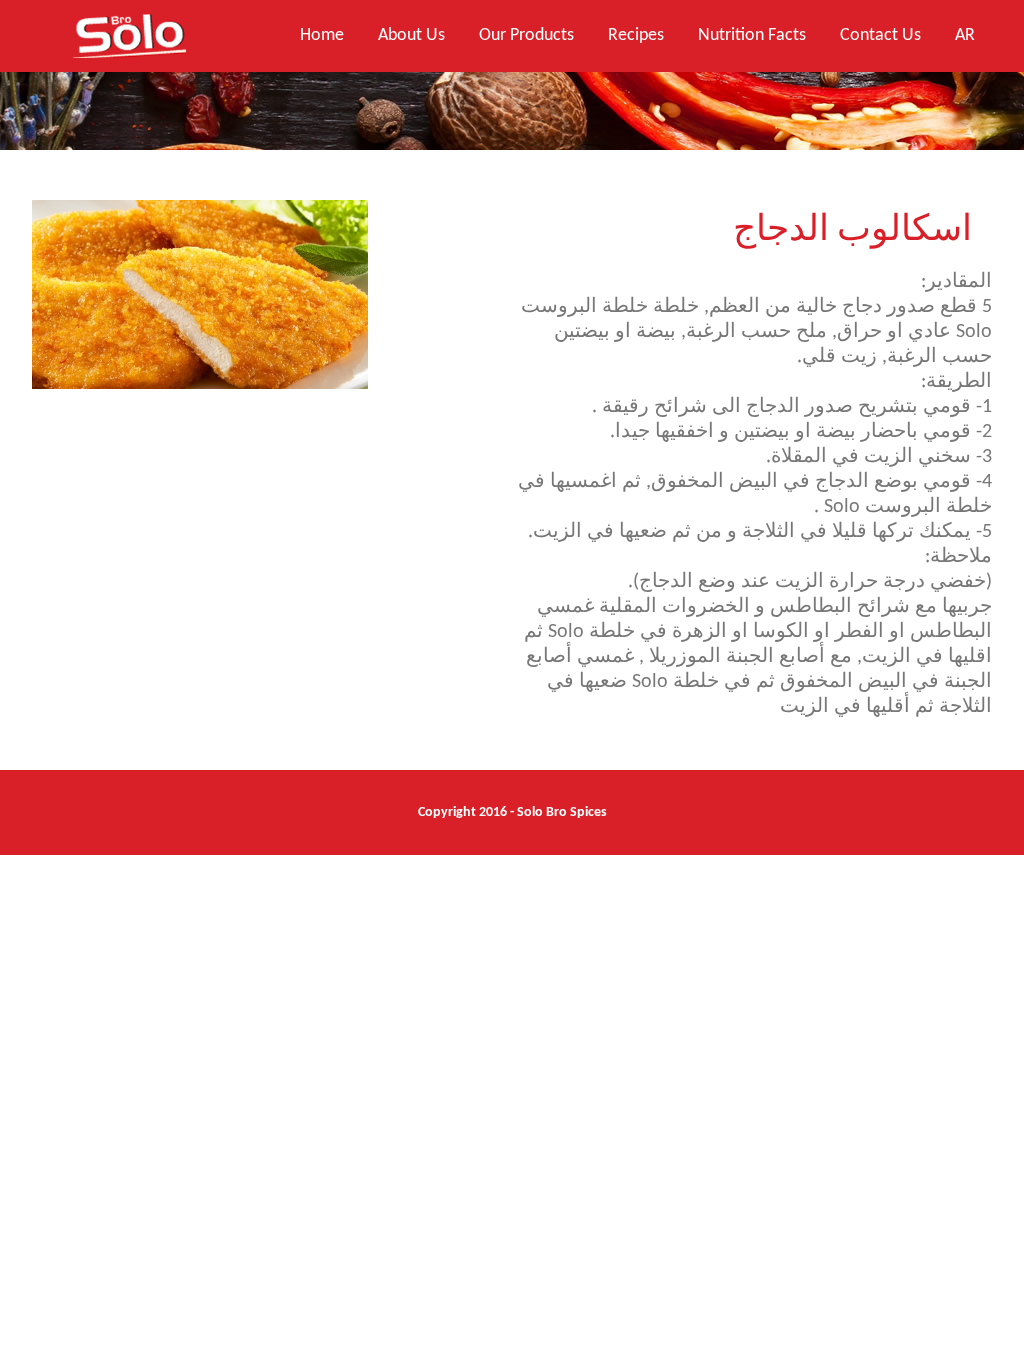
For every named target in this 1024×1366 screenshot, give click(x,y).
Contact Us (880, 35)
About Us (411, 35)
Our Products (526, 35)
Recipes (636, 35)
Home (322, 35)
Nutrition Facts (752, 35)
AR (965, 35)
